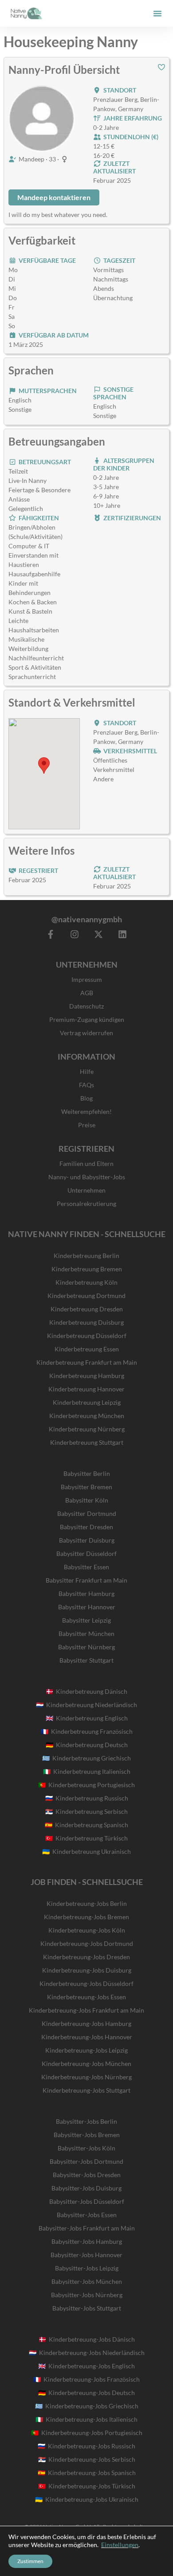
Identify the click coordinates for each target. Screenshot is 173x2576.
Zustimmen (30, 2561)
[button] (157, 13)
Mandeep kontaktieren (54, 197)
